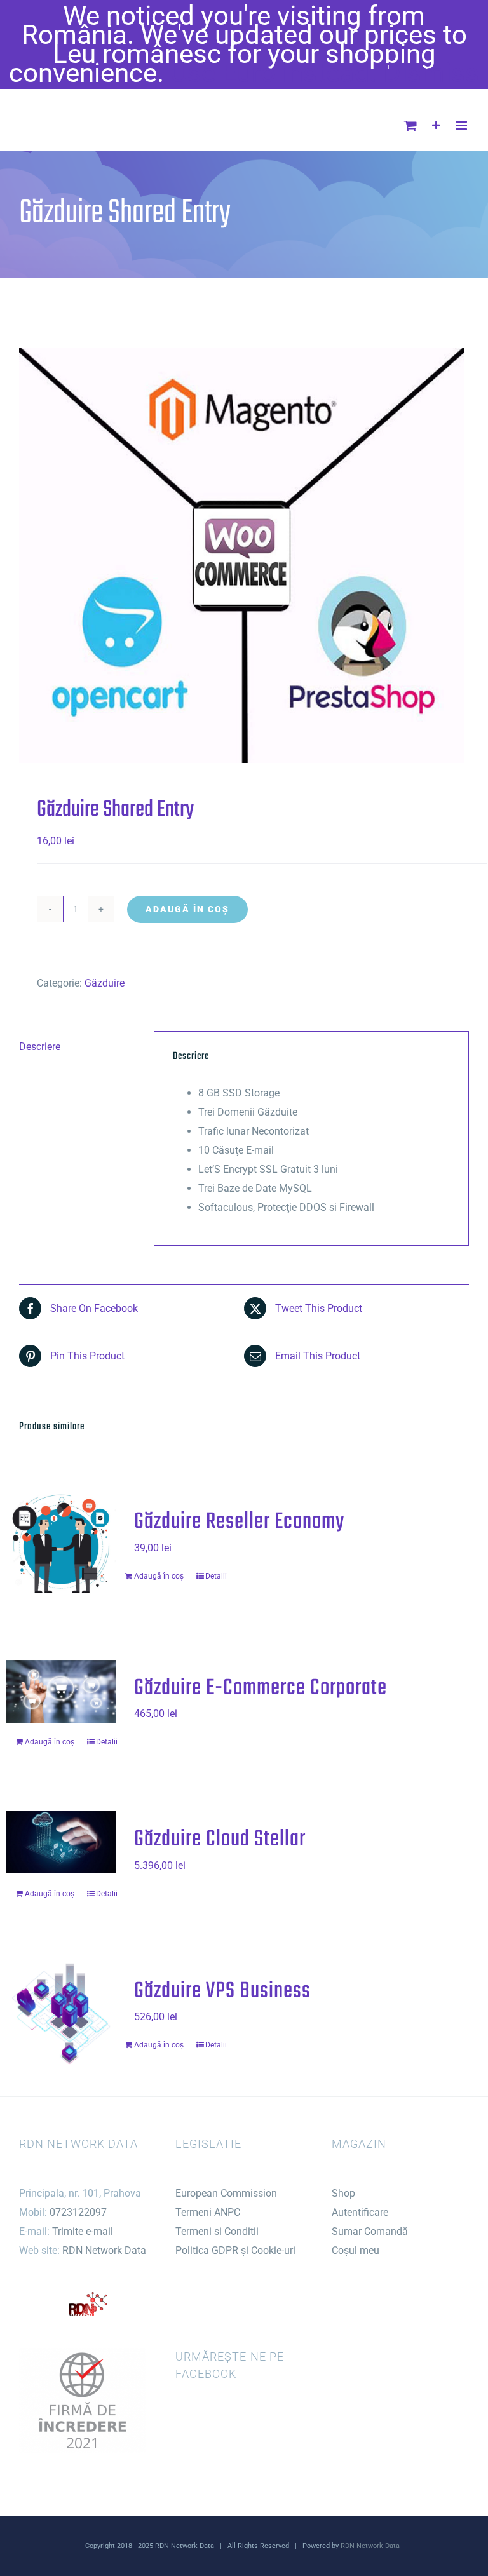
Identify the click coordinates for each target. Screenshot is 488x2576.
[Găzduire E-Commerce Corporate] (61, 1692)
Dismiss (431, 73)
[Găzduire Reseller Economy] (61, 1545)
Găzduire (105, 983)
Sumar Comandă (370, 2231)
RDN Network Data (104, 2250)
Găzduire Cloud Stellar (220, 1839)
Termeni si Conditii (217, 2231)
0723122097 (78, 2212)
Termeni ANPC (208, 2212)
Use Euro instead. (274, 73)
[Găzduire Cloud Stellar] (61, 1842)
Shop (343, 2193)
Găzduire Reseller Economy (239, 1522)
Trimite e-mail (83, 2231)
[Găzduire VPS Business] (61, 2014)
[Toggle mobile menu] (462, 125)
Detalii (216, 1576)
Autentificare (360, 2212)
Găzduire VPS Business (222, 1991)
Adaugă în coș (187, 909)
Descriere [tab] (40, 1047)
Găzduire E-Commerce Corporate (261, 1688)
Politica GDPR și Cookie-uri (235, 2250)
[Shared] (244, 556)
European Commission (226, 2193)
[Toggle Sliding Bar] (436, 125)
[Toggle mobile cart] (410, 125)
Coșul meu (356, 2250)
